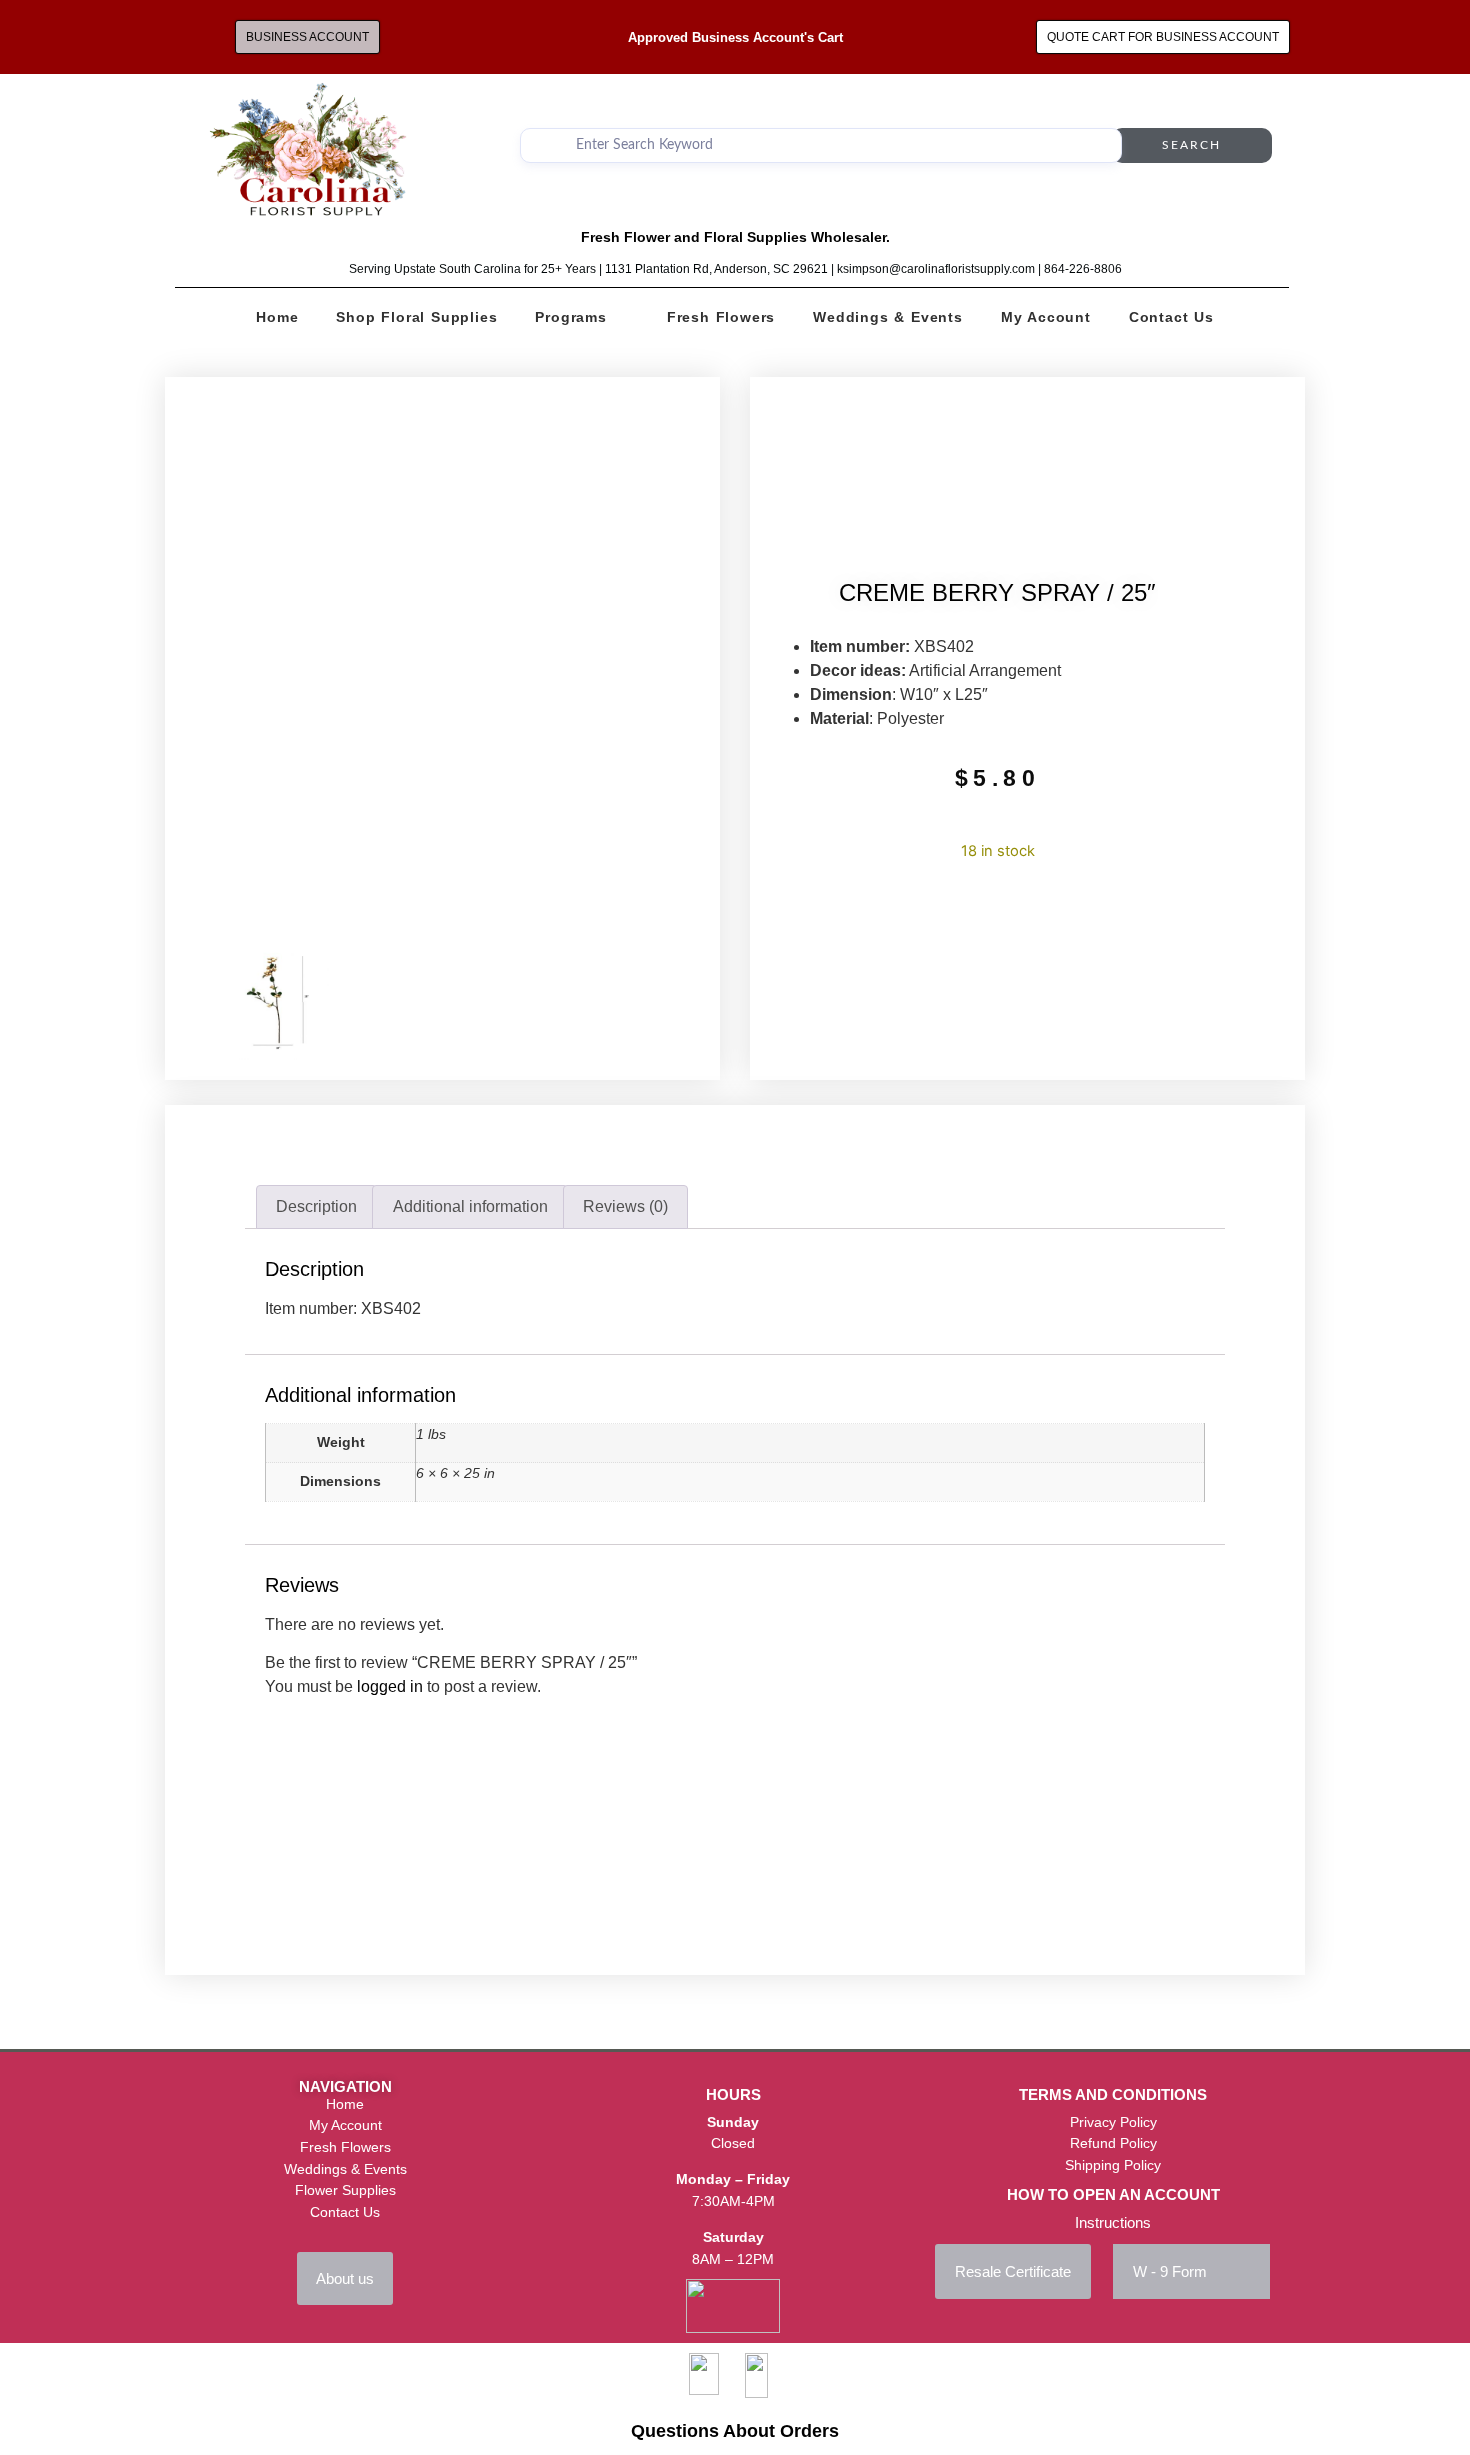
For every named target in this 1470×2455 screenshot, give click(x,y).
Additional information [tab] (470, 1206)
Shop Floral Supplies (416, 317)
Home (277, 317)
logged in (390, 1686)
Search (1191, 145)
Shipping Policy (1113, 2165)
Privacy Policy (1113, 2122)
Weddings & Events (888, 317)
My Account (1046, 317)
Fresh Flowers (721, 317)
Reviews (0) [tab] (625, 1206)
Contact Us (1171, 317)
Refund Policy (1113, 2143)
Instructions (1113, 2222)
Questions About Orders (735, 2431)
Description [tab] (316, 1206)
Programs (570, 317)
